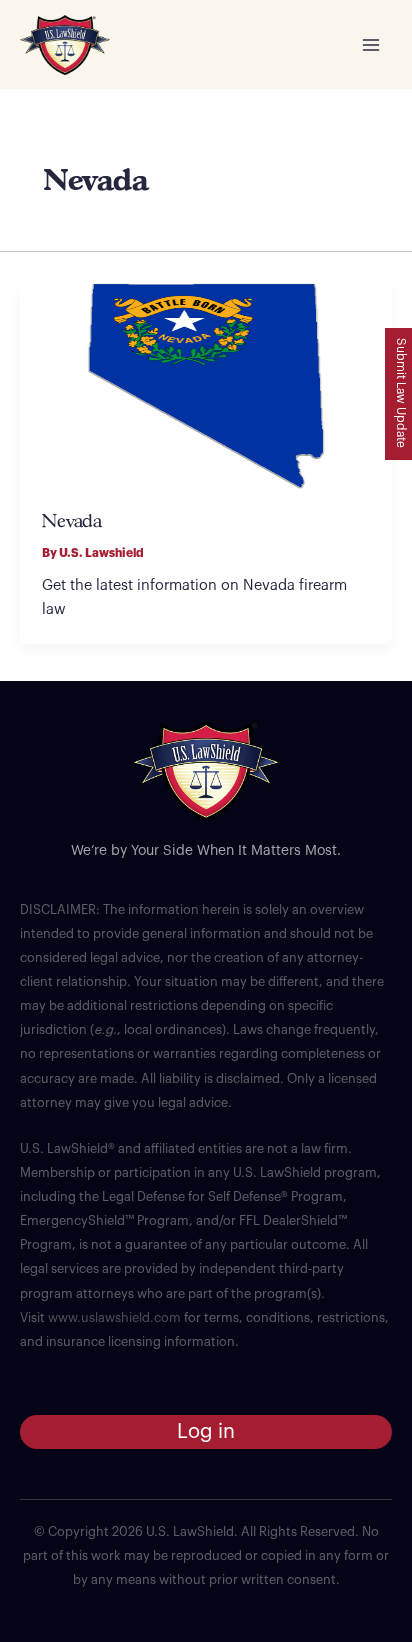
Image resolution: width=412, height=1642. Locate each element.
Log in (206, 1432)
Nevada (72, 522)
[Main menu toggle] (371, 45)
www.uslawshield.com (114, 1318)
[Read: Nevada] (206, 384)
